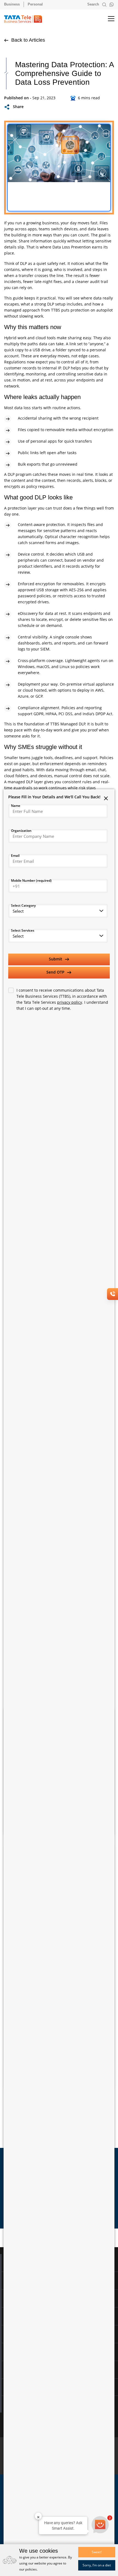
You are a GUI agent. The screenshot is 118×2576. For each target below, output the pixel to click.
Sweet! (97, 2552)
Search (94, 4)
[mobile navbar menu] (106, 19)
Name (16, 806)
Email (15, 856)
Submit (56, 959)
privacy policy (70, 1002)
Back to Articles (27, 40)
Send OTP (56, 972)
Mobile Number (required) (31, 880)
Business (12, 4)
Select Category (23, 905)
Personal (35, 4)
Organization (21, 831)
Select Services (23, 930)
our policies (28, 2569)
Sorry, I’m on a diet (97, 2565)
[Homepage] (26, 19)
